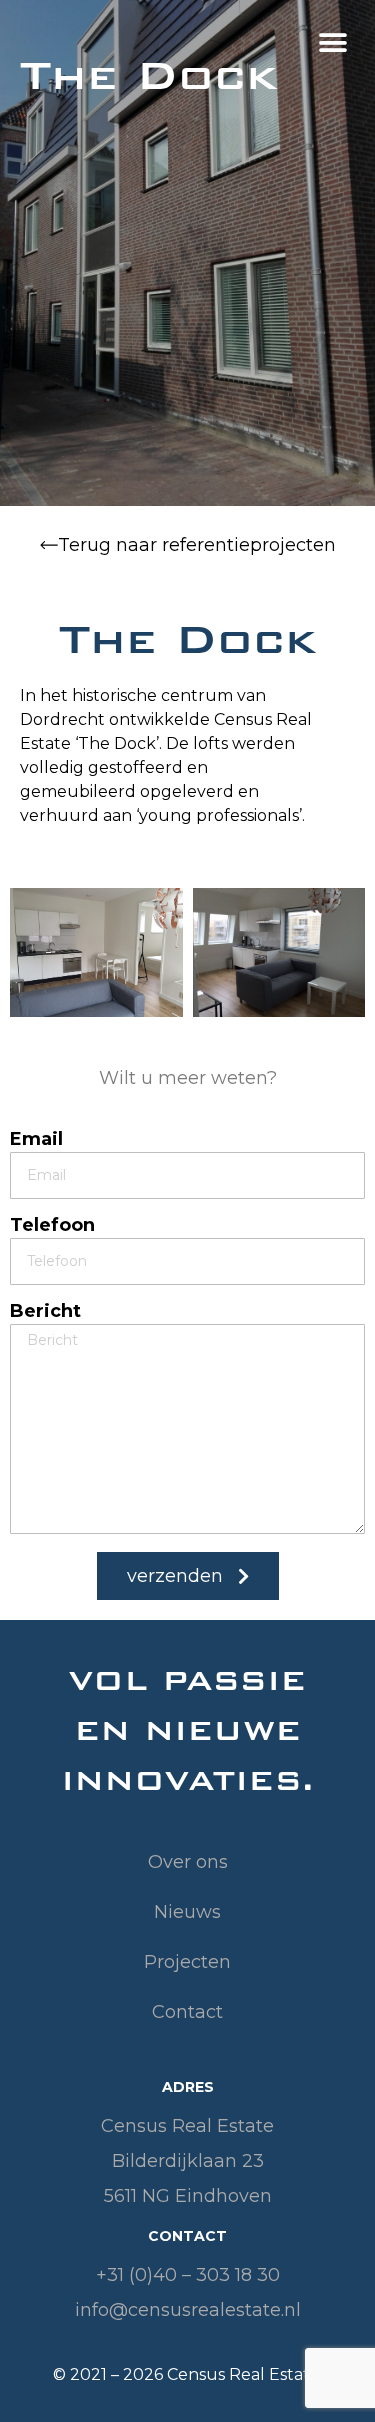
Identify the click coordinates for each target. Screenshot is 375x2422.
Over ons (188, 1862)
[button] (332, 42)
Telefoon (52, 1226)
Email (36, 1140)
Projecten (187, 1962)
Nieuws (187, 1912)
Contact (187, 2012)
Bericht (45, 1312)
